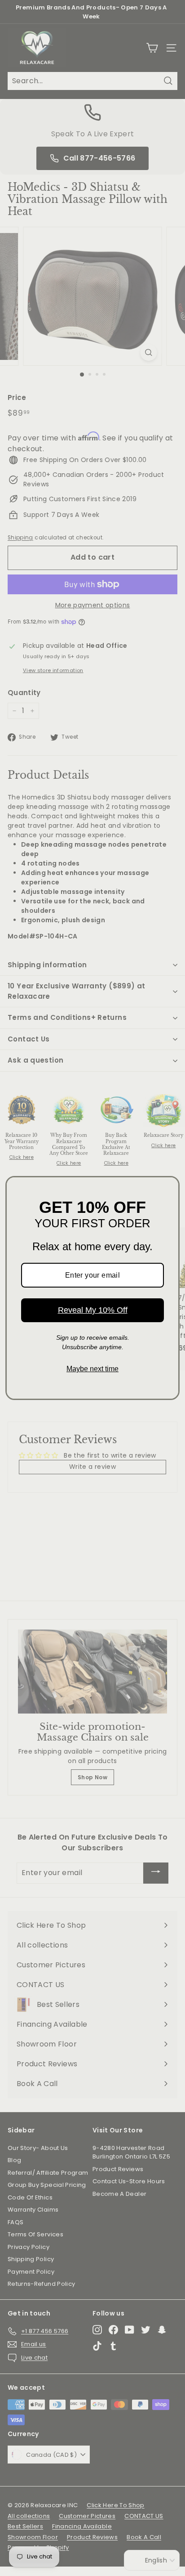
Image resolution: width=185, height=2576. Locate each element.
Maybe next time (92, 1369)
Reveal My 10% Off (93, 1310)
